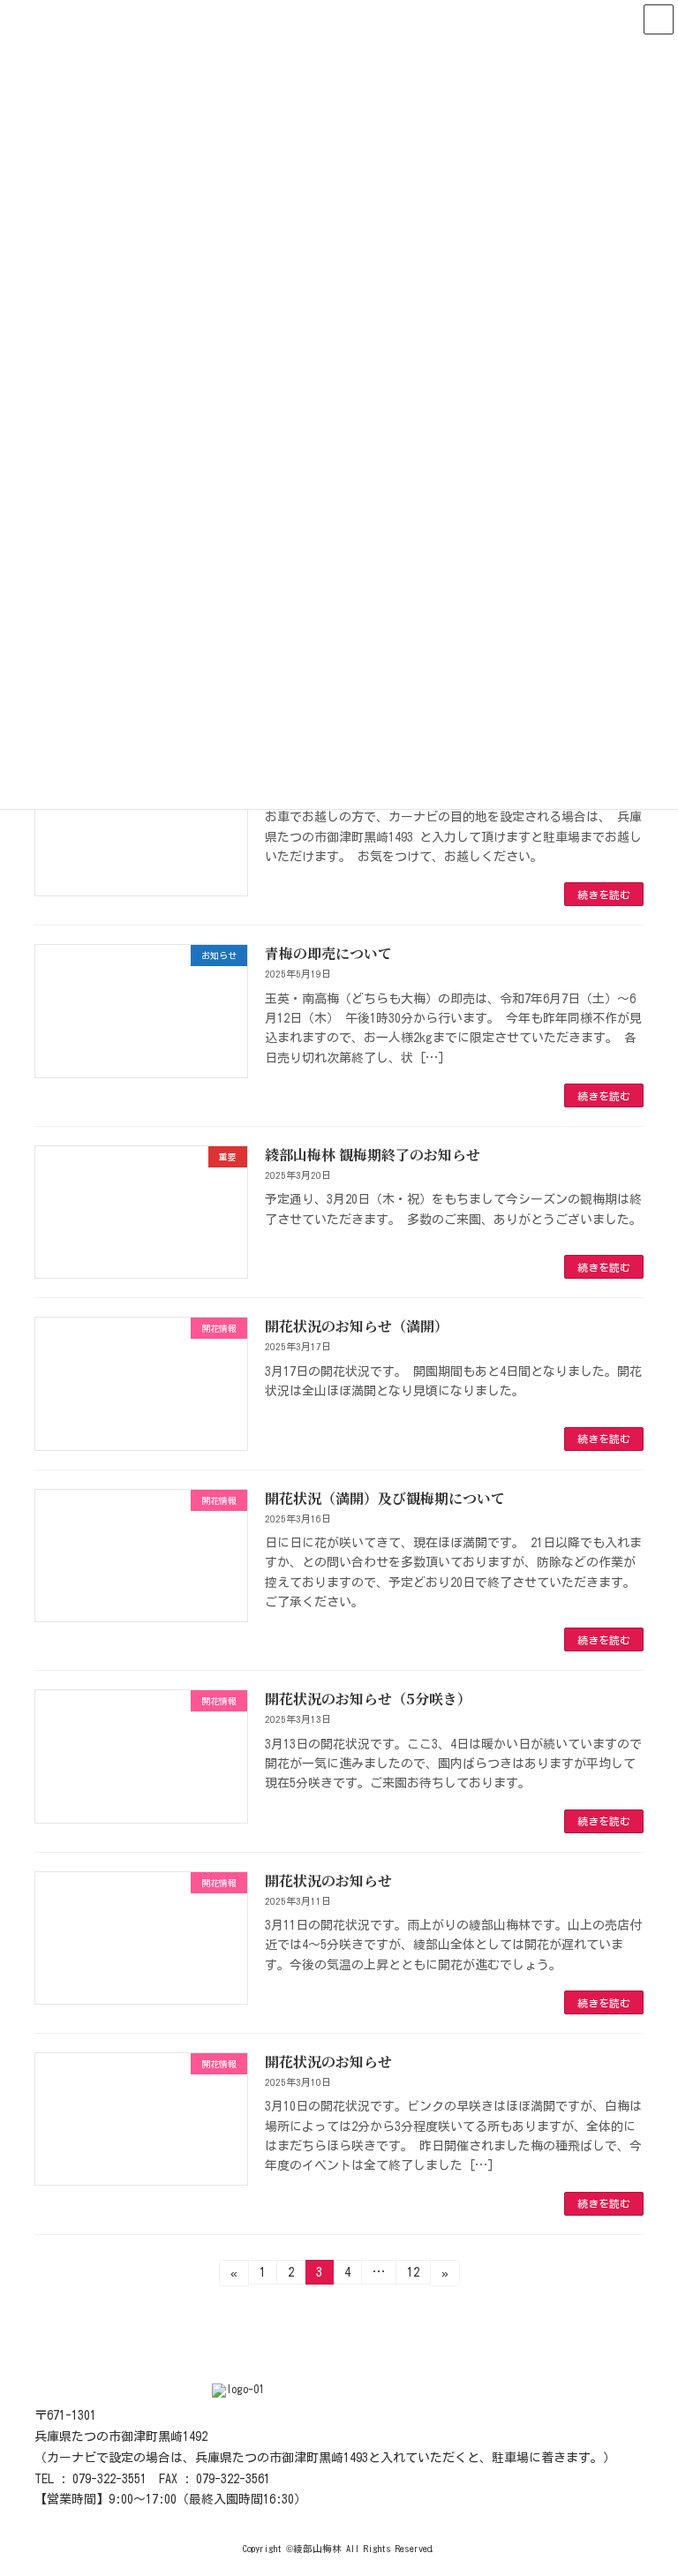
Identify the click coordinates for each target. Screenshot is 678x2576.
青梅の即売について (328, 953)
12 (413, 2275)
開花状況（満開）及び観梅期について (385, 1498)
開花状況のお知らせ (328, 1881)
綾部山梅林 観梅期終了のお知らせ (373, 1155)
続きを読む (604, 895)
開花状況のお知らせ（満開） (357, 1326)
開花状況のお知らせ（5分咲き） (368, 1699)
